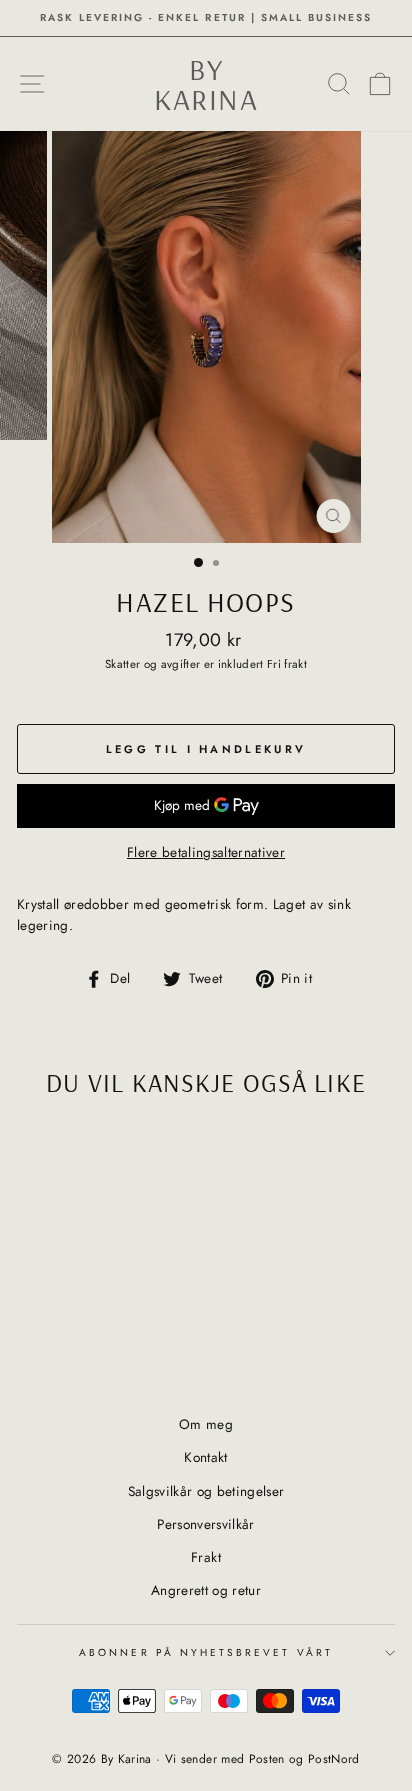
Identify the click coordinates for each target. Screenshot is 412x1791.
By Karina (206, 84)
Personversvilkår (205, 1524)
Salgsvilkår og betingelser (206, 1491)
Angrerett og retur (206, 1590)
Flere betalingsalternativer (206, 852)
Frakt (206, 1557)
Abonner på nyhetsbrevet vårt (206, 1652)
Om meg (206, 1424)
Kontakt (205, 1457)
